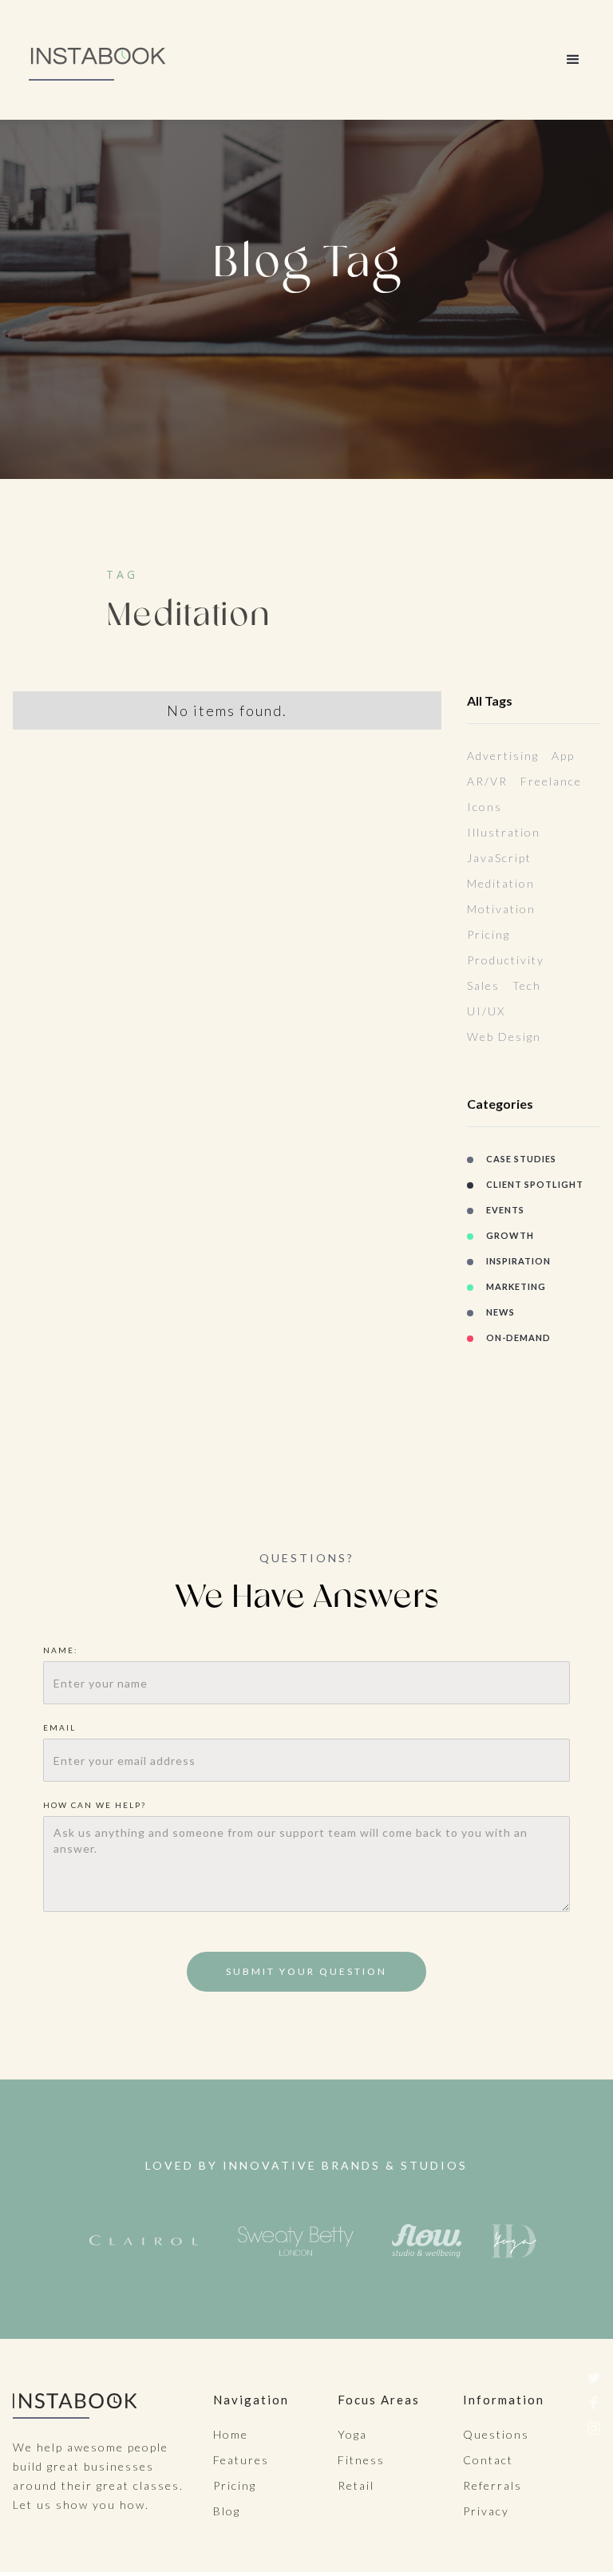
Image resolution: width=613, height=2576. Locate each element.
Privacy (486, 2511)
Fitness (361, 2460)
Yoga (352, 2434)
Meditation (501, 883)
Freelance (551, 781)
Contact (488, 2460)
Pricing (488, 934)
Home (231, 2434)
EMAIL (59, 1727)
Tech (527, 985)
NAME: (62, 1650)
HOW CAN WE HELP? (95, 1805)
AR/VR (487, 781)
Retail (356, 2485)
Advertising (503, 756)
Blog (227, 2511)
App (563, 756)
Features (241, 2460)
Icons (484, 807)
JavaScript (499, 858)
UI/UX (486, 1011)
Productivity (506, 960)
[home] (99, 60)
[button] (573, 60)
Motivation (501, 909)
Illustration (504, 832)
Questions (496, 2434)
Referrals (492, 2485)
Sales (483, 985)
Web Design (504, 1037)
